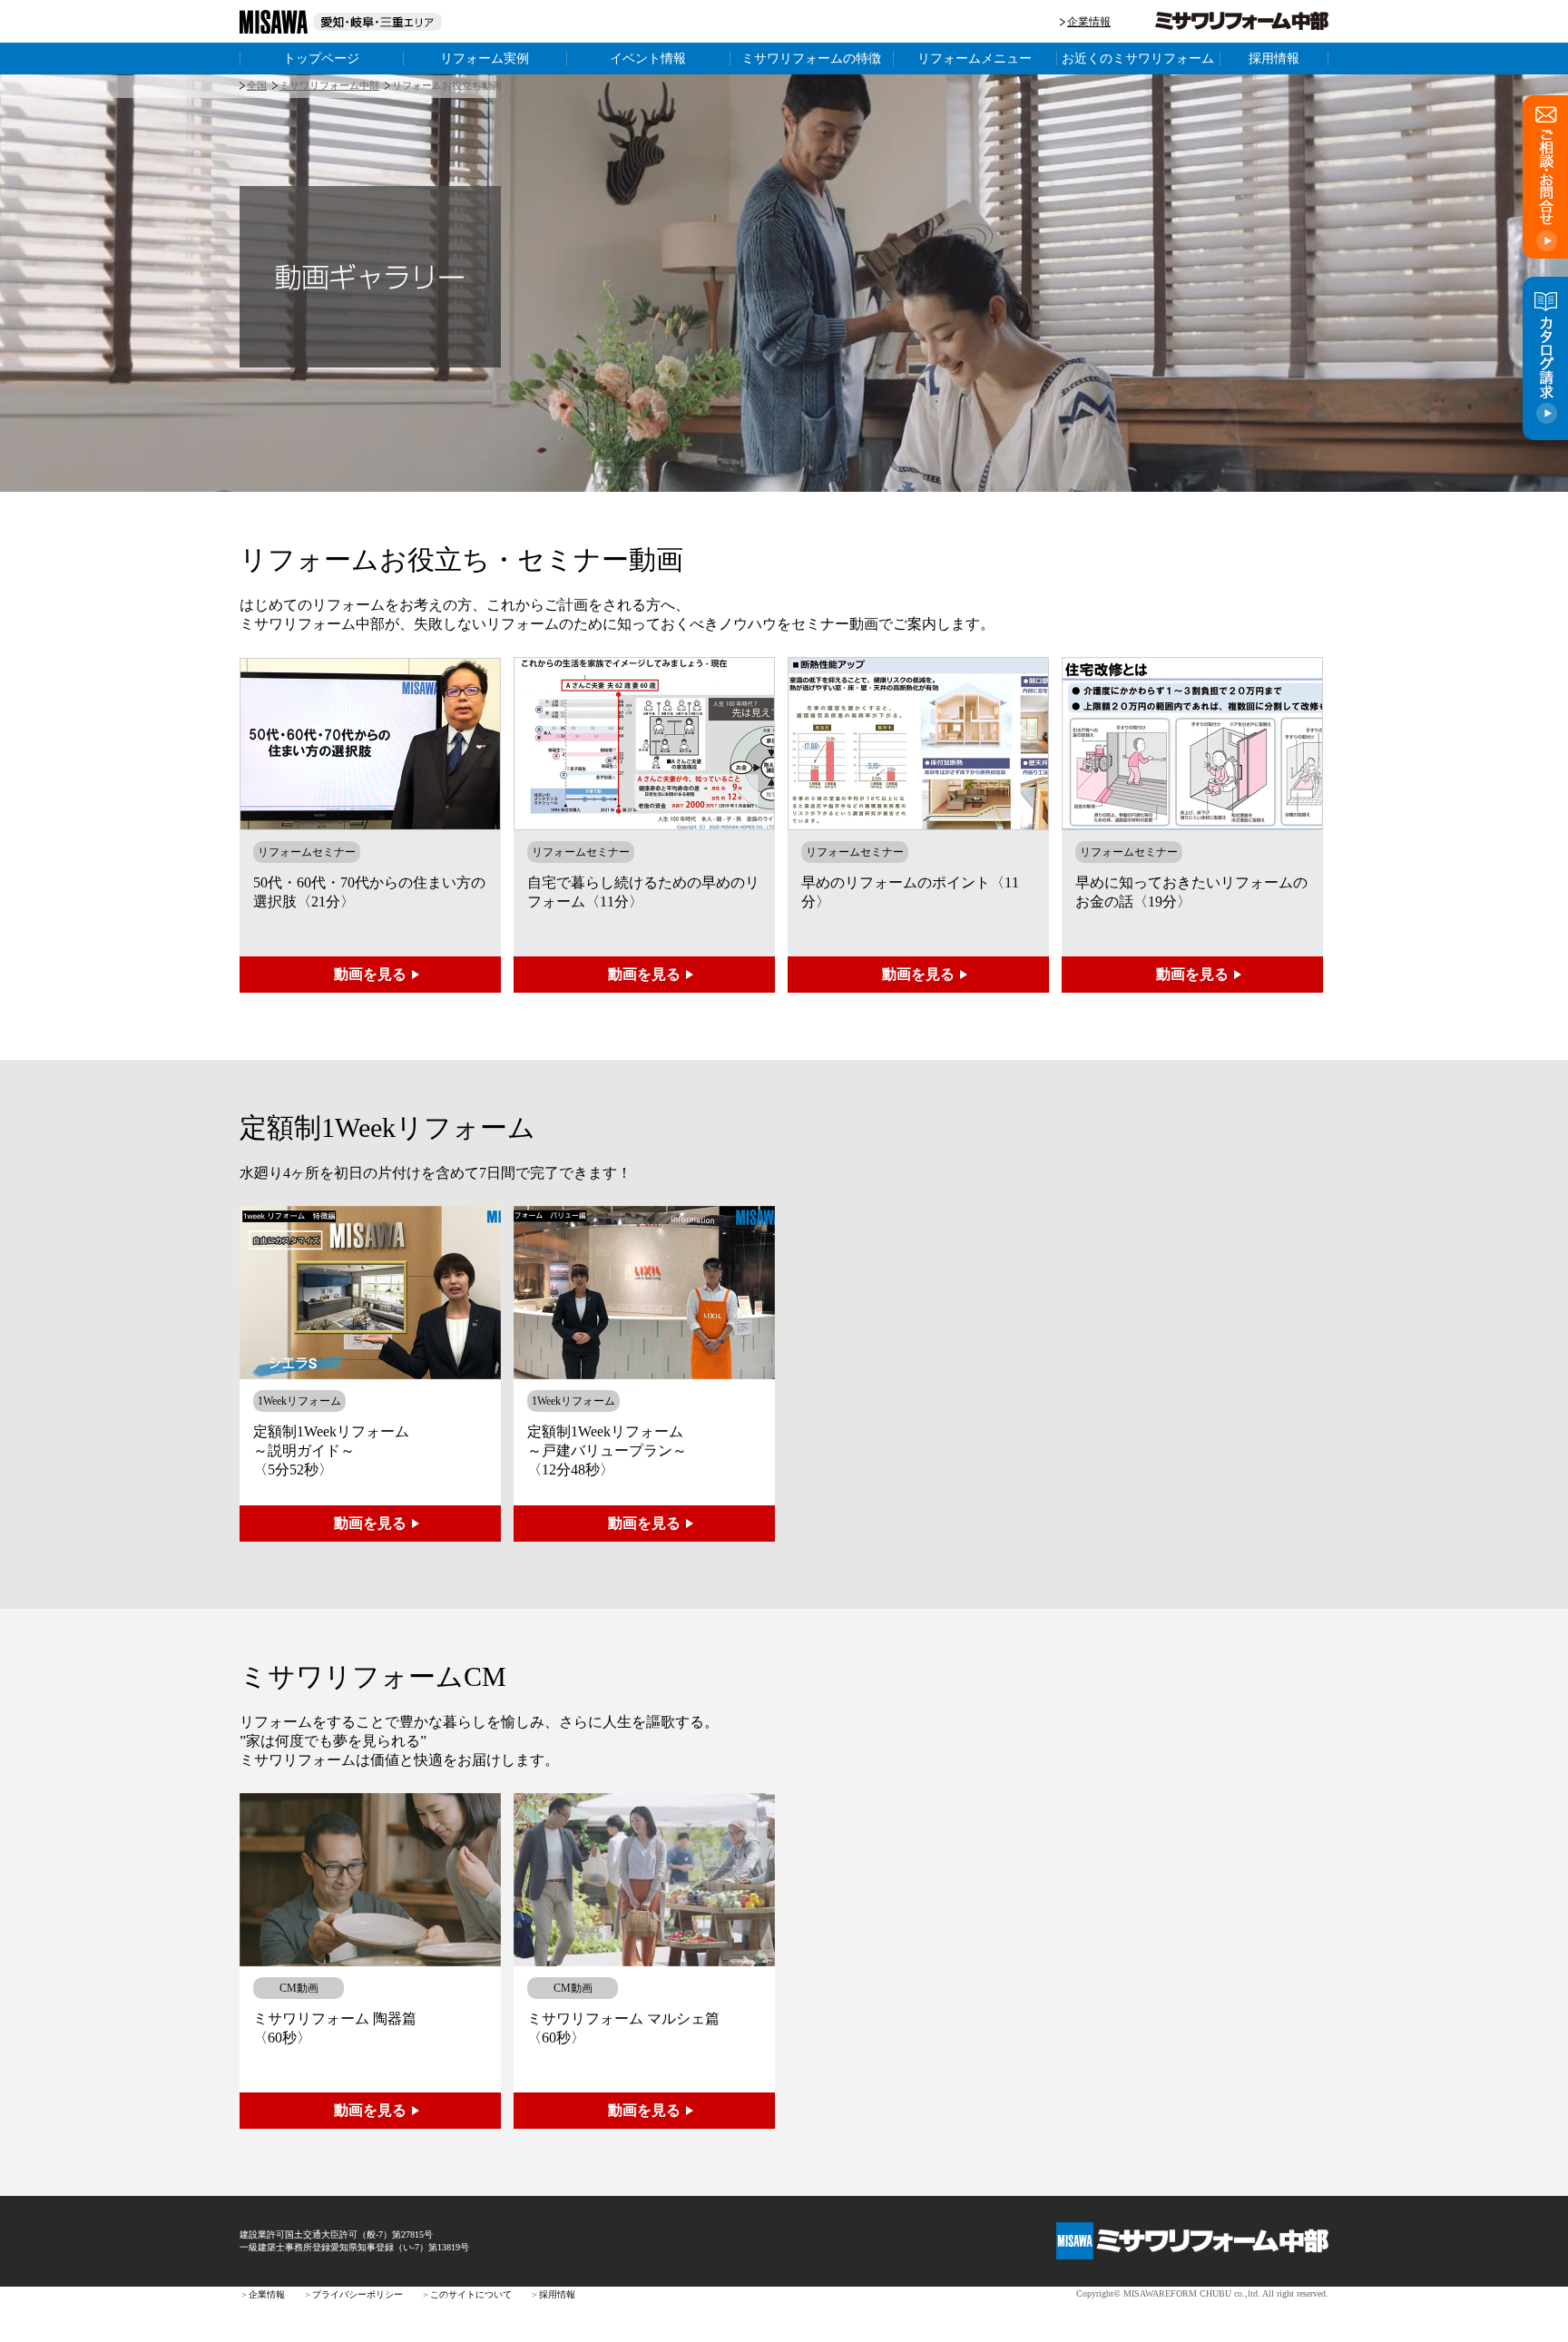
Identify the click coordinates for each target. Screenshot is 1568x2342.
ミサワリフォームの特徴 (811, 58)
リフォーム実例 (485, 58)
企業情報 (1089, 22)
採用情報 (1274, 58)
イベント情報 (648, 58)
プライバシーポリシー (358, 2294)
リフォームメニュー (975, 58)
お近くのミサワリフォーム (1138, 58)
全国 (257, 85)
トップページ (321, 58)
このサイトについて (471, 2294)
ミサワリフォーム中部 (329, 85)
